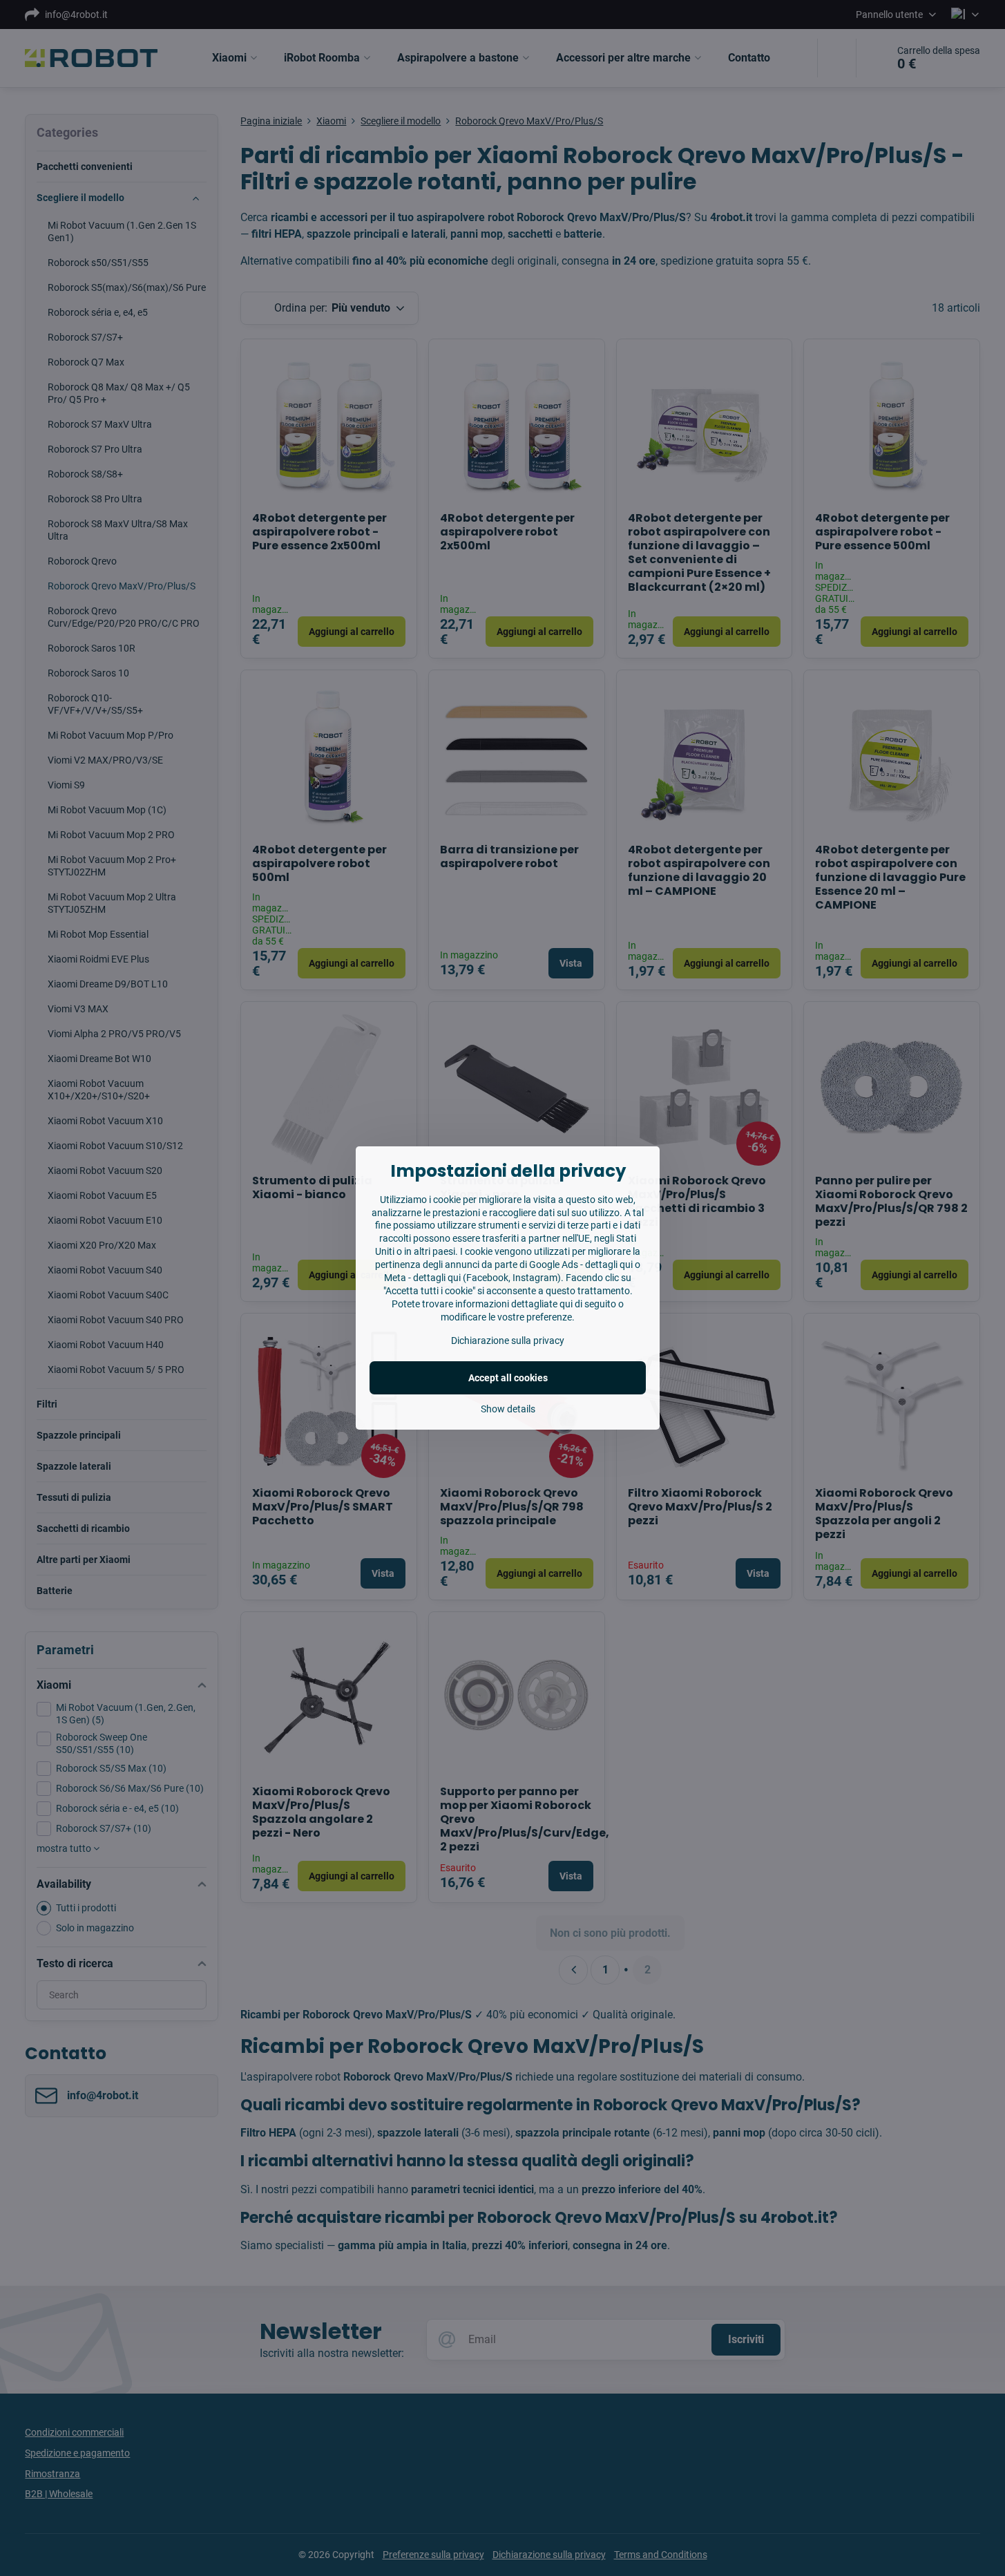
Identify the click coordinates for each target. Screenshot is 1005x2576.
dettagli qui (609, 1265)
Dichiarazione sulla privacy (508, 1341)
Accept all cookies (508, 1378)
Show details (508, 1409)
